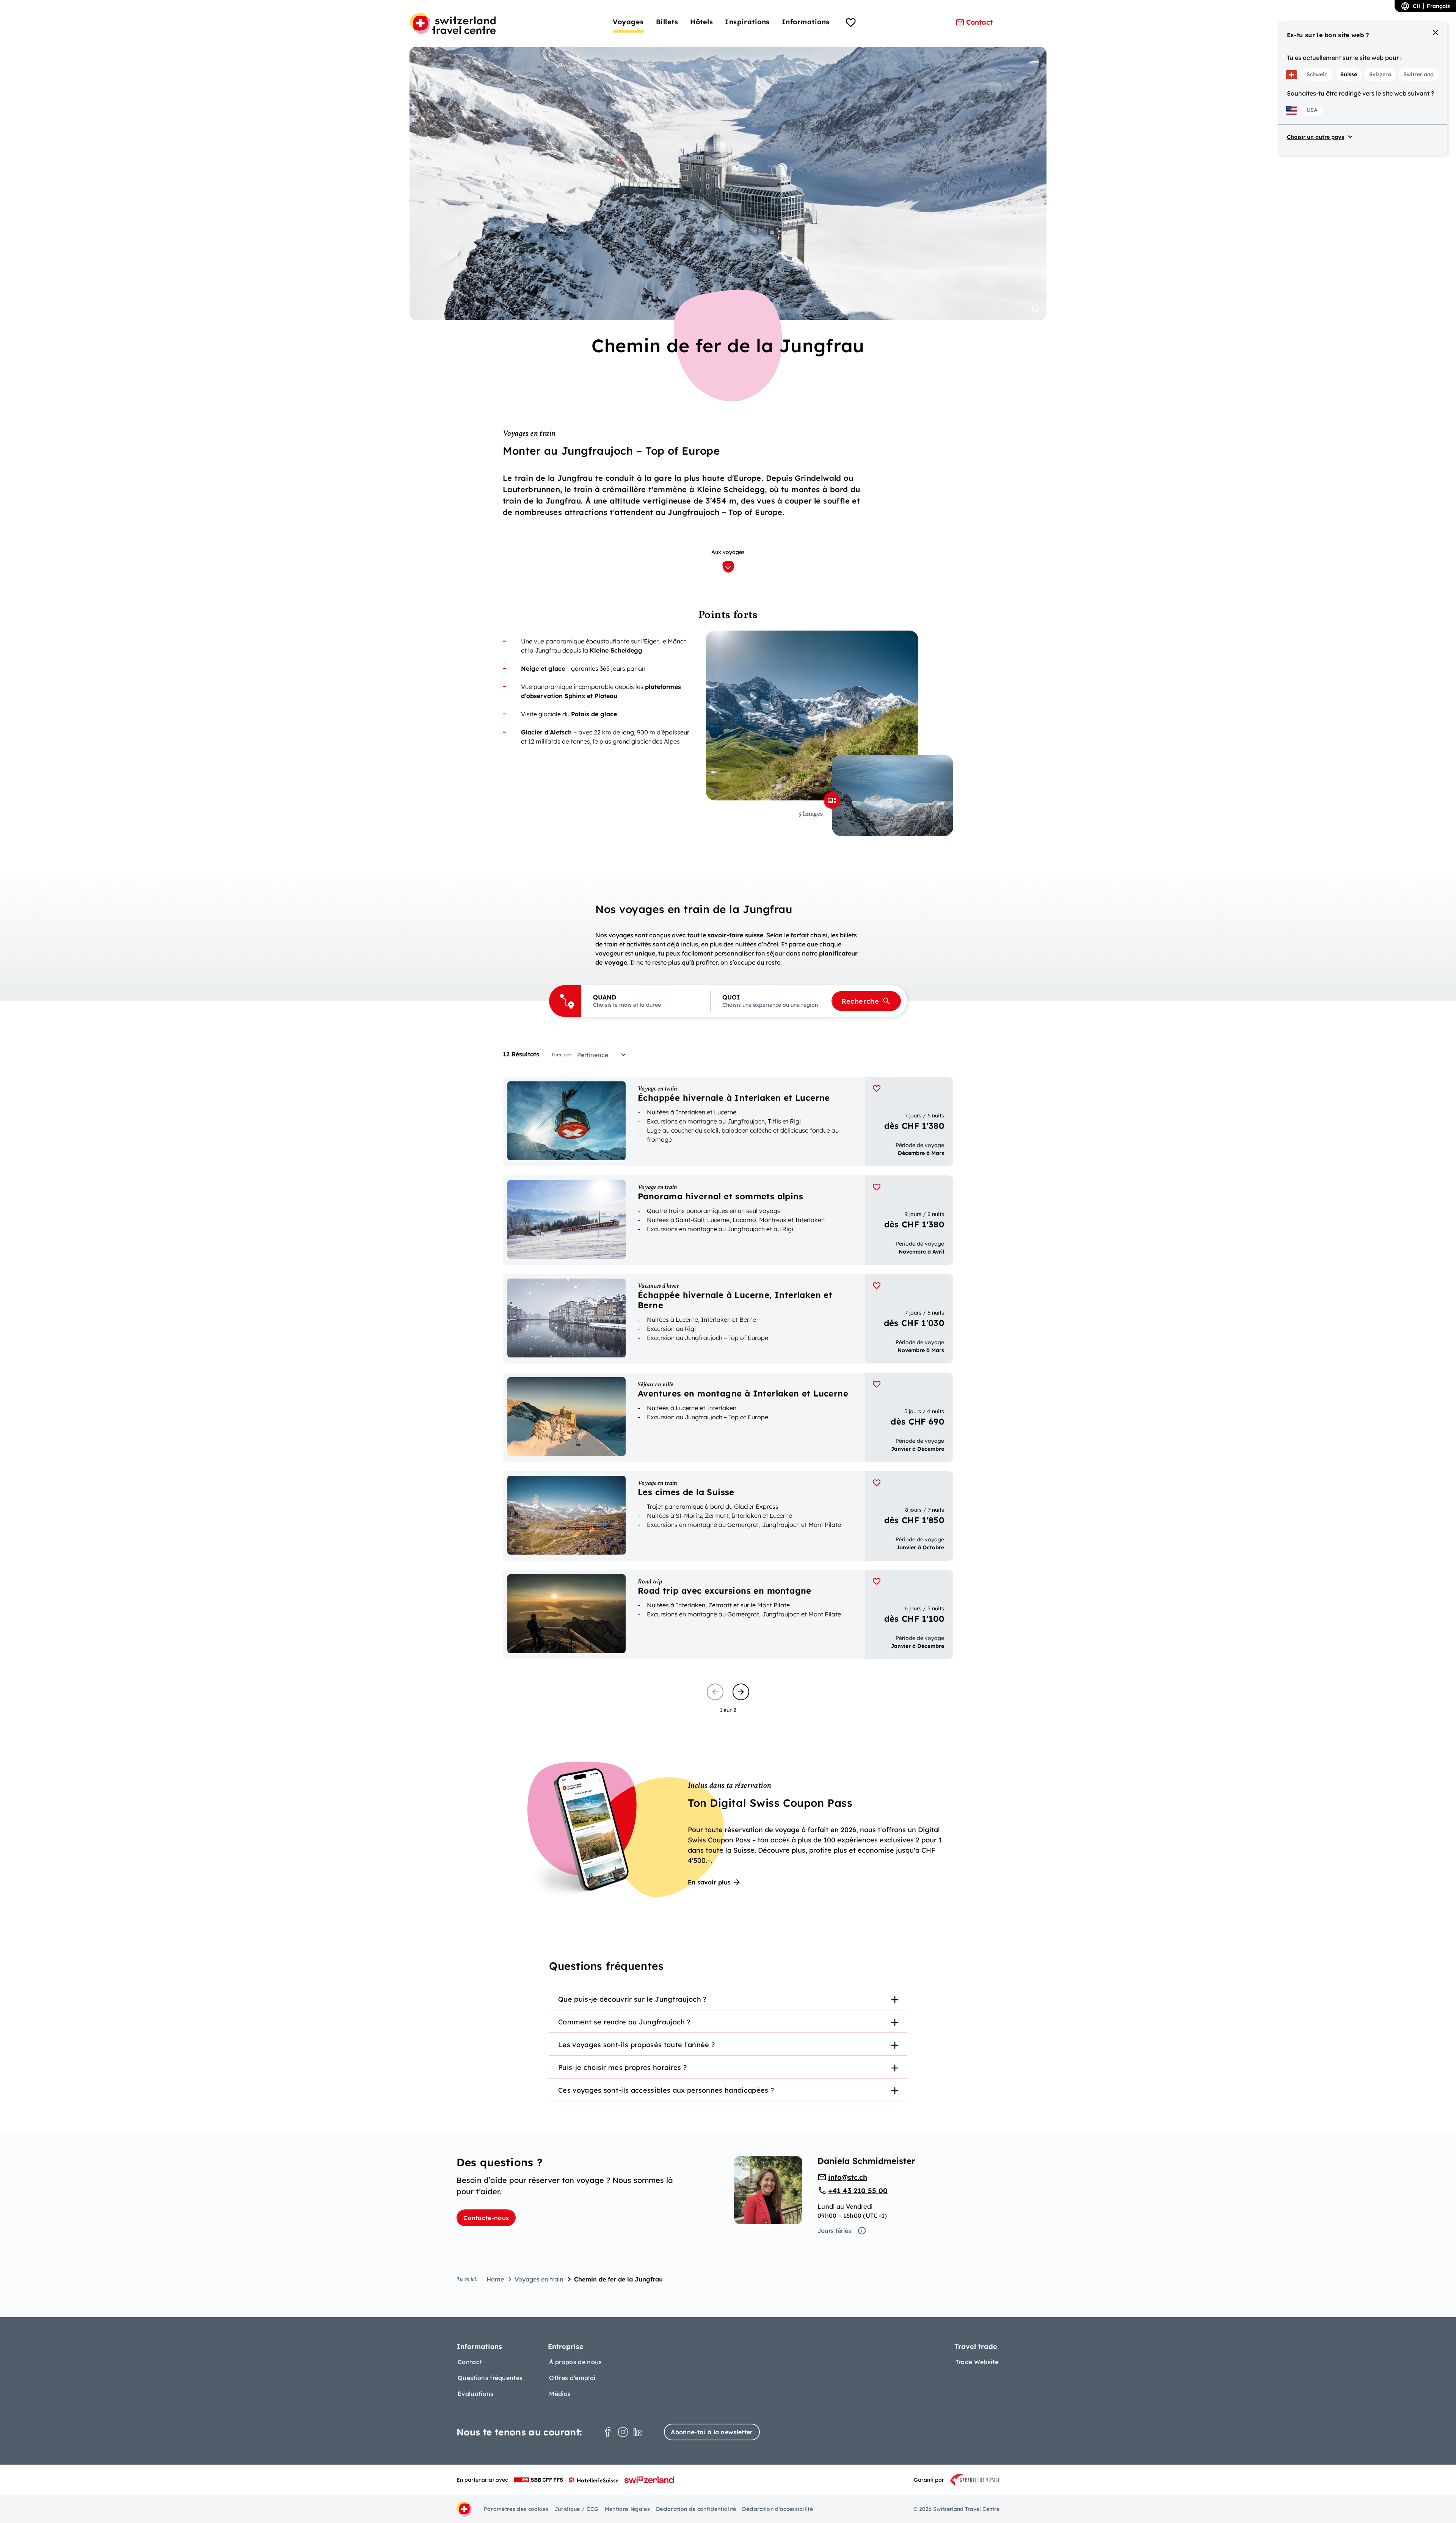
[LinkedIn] (638, 2432)
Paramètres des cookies (516, 2509)
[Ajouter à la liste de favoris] (877, 1088)
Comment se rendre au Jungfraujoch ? (624, 2022)
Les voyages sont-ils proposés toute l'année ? (636, 2045)
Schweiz (1317, 74)
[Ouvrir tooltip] (1035, 309)
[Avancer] (741, 1692)
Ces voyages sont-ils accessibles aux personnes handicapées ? (666, 2090)
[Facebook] (608, 2432)
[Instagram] (623, 2432)
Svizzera (1380, 74)
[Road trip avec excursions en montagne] (728, 1615)
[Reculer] (715, 1692)
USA (1312, 110)
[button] (646, 1001)
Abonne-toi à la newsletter (712, 2432)
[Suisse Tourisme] (649, 2480)
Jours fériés (834, 2231)
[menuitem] (628, 22)
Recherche (860, 1001)
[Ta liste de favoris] (851, 24)
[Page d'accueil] (453, 24)
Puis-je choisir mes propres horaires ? (622, 2067)
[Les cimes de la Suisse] (728, 1516)
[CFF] (538, 2480)
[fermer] (1436, 33)
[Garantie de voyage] (975, 2480)
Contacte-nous (486, 2218)
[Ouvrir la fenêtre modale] (832, 800)
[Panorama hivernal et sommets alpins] (728, 1220)
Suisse (1349, 74)
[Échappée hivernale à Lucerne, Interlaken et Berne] (728, 1319)
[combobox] (604, 1055)
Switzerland (1418, 74)
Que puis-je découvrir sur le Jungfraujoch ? (632, 1999)
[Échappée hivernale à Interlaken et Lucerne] (728, 1122)
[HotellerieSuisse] (594, 2480)
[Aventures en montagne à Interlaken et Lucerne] (728, 1417)
